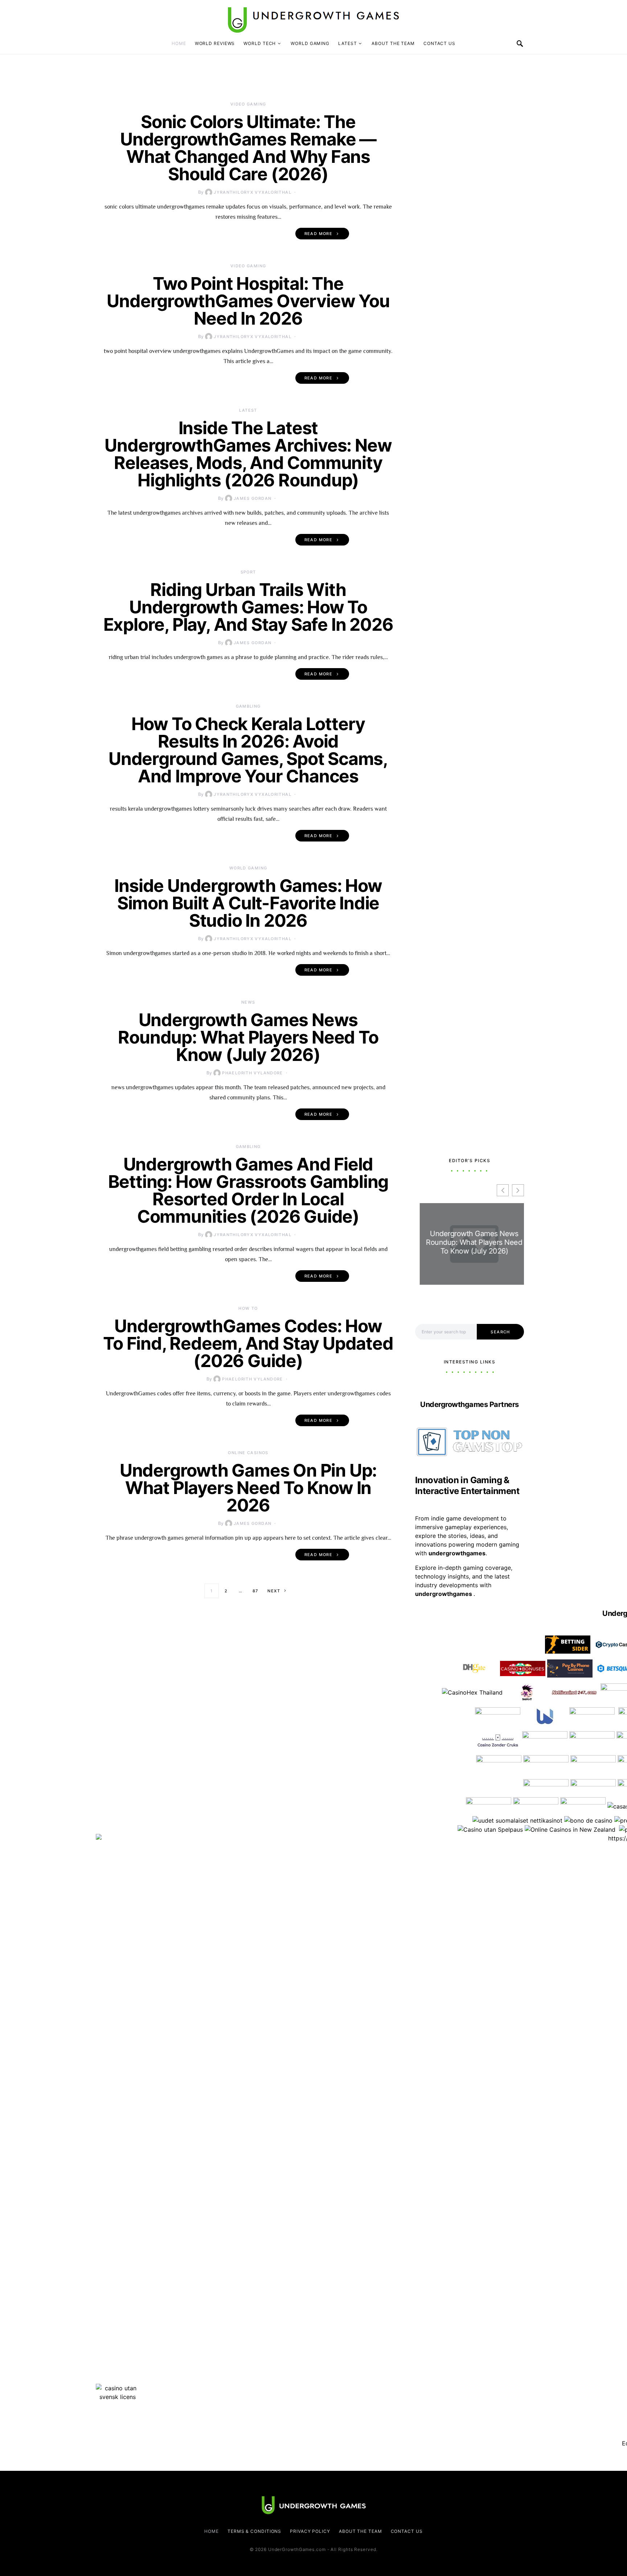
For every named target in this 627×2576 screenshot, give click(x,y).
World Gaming (310, 43)
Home (179, 43)
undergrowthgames (444, 1594)
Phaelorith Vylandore (253, 1073)
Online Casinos (248, 1453)
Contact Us (439, 43)
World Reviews (215, 43)
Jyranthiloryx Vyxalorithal (253, 192)
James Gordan (253, 498)
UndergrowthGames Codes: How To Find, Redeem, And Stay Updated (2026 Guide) (248, 1343)
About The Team (393, 43)
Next (274, 1591)
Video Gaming (248, 104)
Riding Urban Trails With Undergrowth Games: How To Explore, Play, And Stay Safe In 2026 (248, 607)
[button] (518, 1190)
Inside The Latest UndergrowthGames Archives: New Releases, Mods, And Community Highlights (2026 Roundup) (248, 454)
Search (500, 1332)
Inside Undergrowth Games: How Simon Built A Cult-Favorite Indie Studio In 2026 (248, 903)
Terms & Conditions (254, 2531)
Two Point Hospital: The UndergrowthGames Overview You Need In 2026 (248, 301)
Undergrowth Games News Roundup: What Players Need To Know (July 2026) (248, 1037)
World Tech (260, 43)
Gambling (248, 706)
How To (248, 1308)
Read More (318, 234)
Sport (248, 572)
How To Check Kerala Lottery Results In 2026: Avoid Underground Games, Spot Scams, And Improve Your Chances (248, 750)
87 (255, 1591)
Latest (347, 43)
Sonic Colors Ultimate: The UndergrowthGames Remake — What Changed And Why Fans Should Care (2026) (248, 148)
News (248, 1002)
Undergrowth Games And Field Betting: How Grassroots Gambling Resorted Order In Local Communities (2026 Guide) (248, 1190)
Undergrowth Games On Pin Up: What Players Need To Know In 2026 (248, 1488)
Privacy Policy (310, 2531)
